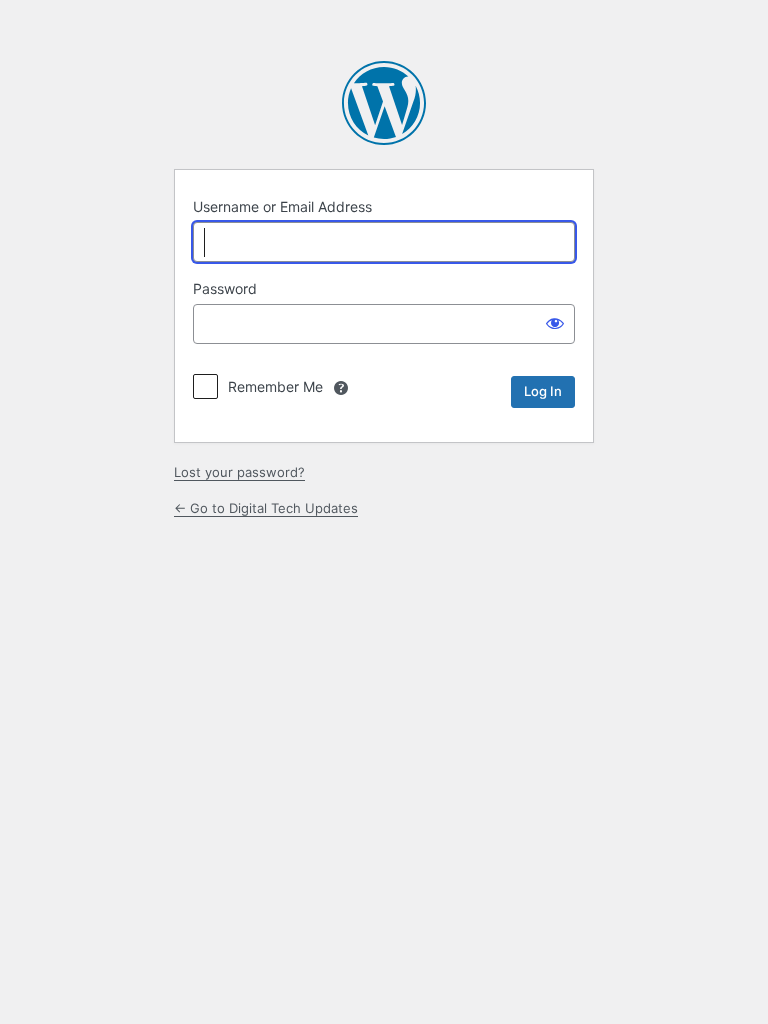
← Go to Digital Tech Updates (266, 508)
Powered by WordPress (384, 103)
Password (225, 288)
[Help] (341, 388)
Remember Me (275, 386)
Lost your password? (239, 472)
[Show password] (555, 322)
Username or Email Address (282, 206)
